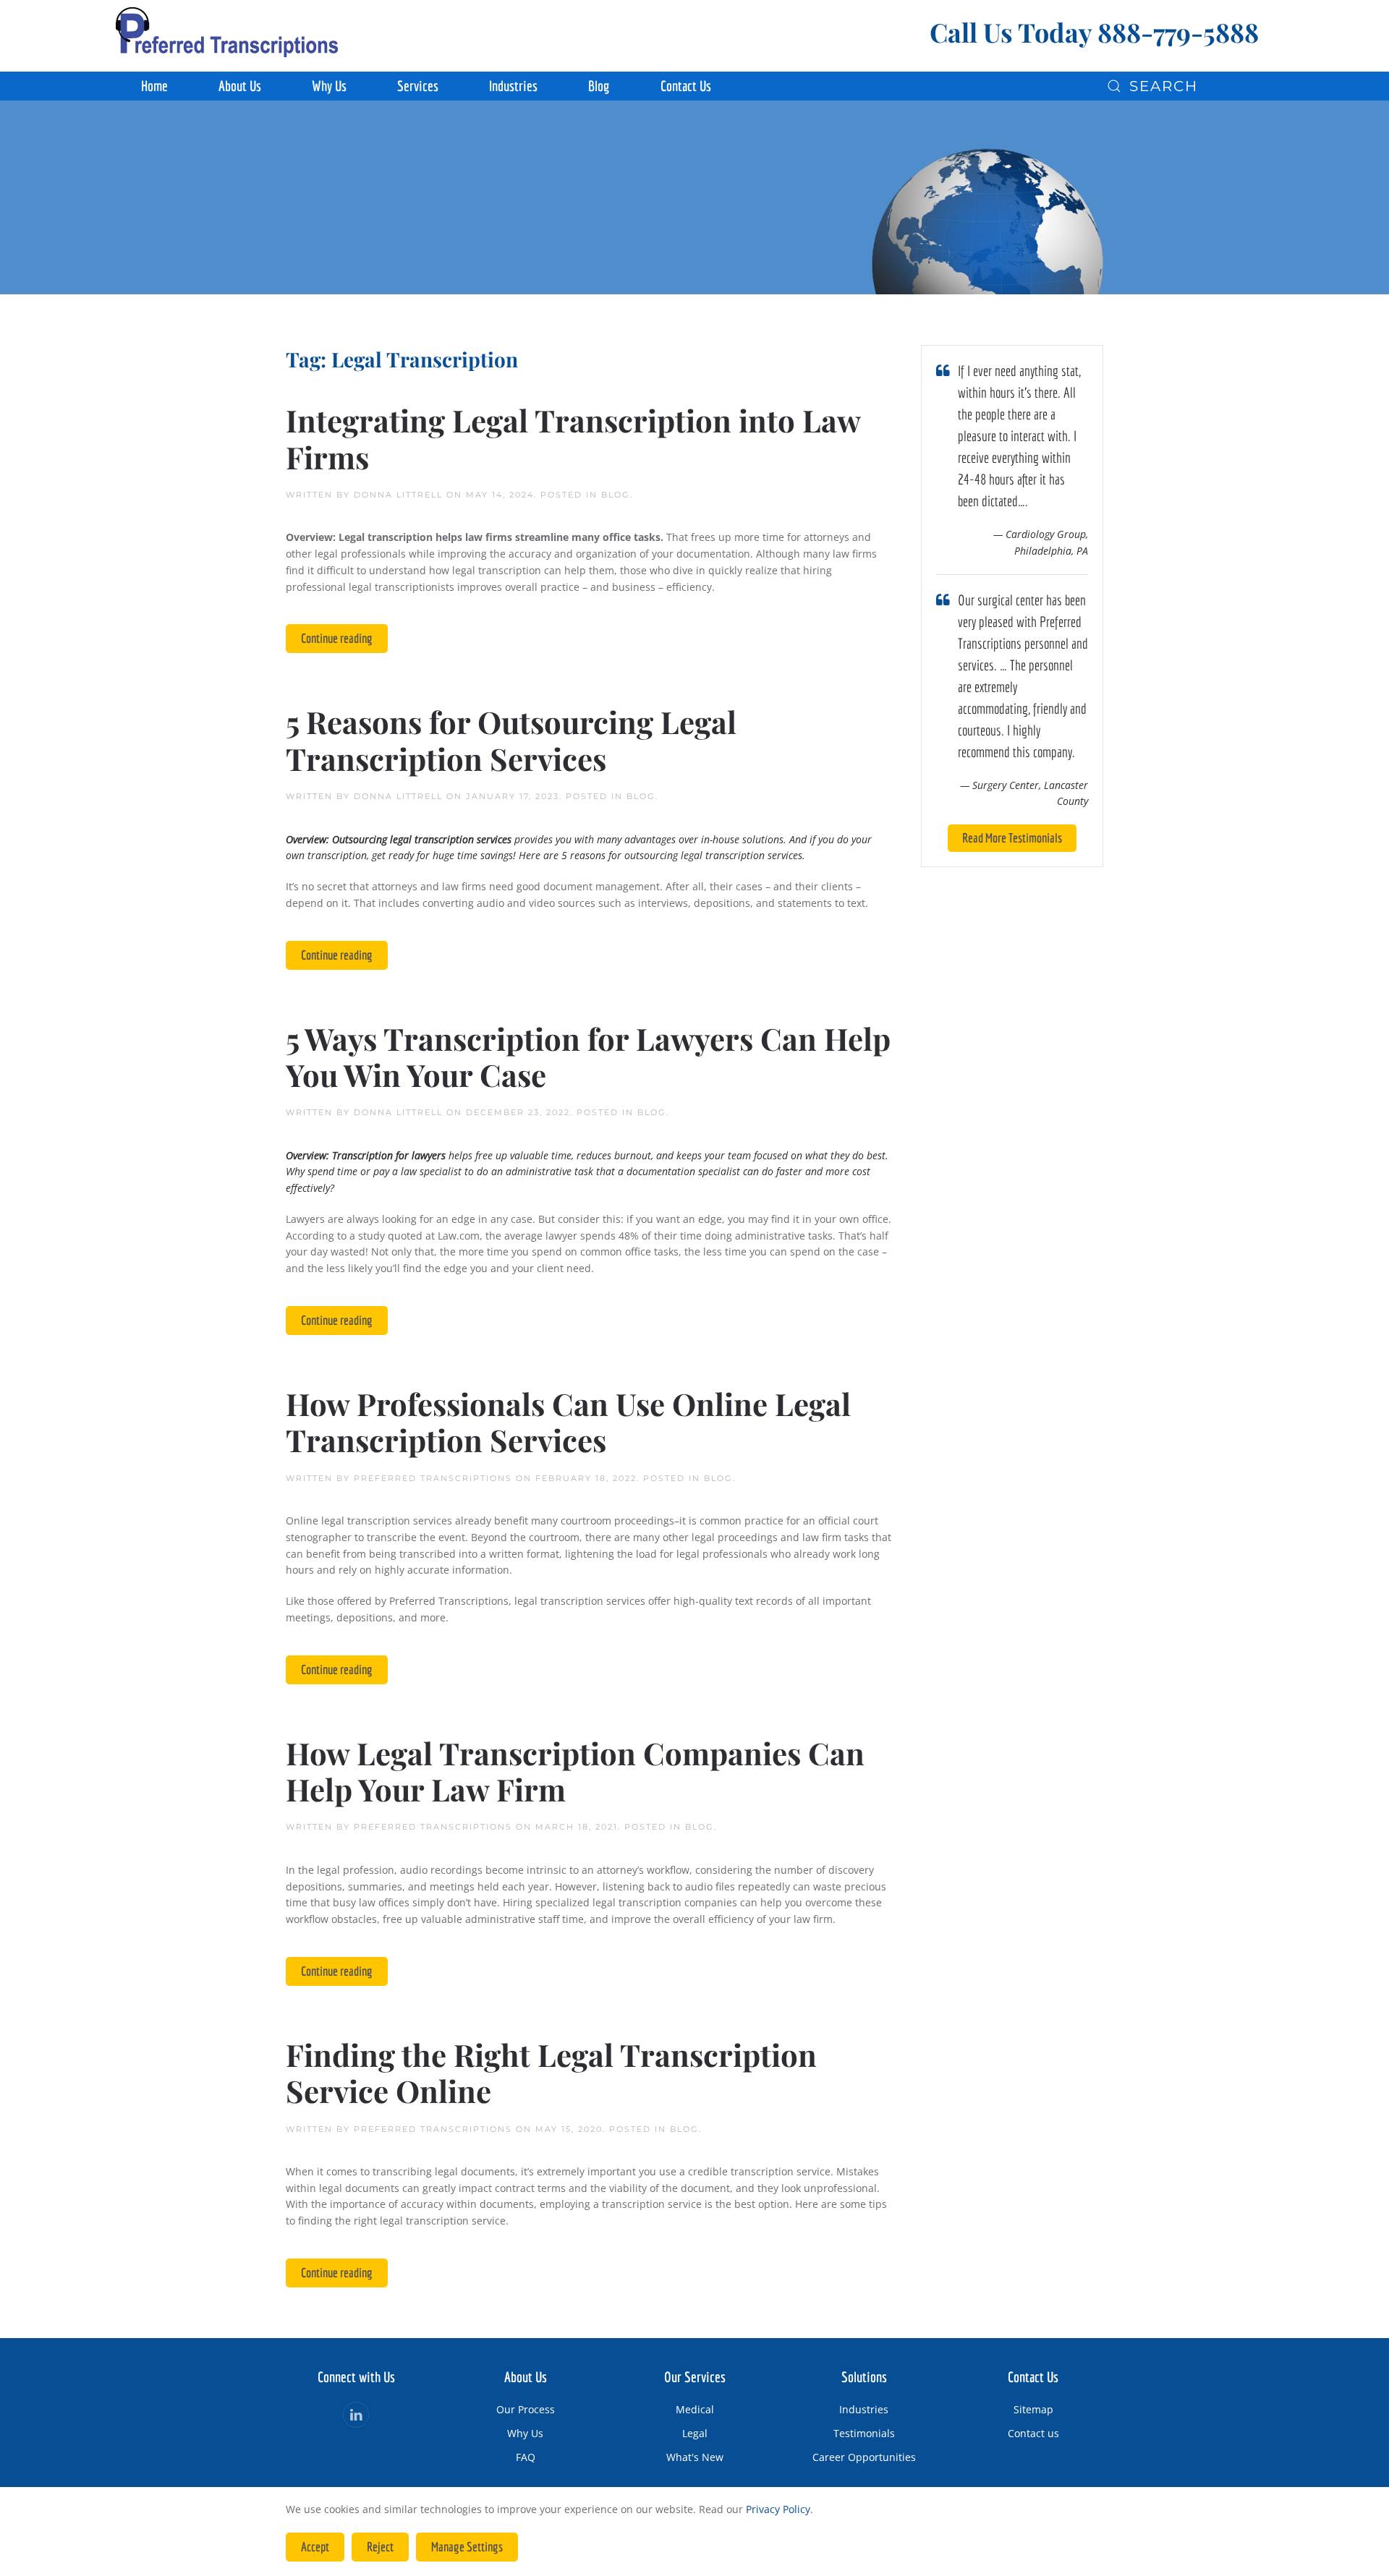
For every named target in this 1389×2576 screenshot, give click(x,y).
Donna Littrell (398, 495)
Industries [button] (513, 86)
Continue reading (337, 638)
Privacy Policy (778, 2509)
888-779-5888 (1178, 32)
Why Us (525, 2433)
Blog (599, 86)
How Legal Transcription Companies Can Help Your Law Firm (575, 1771)
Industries (864, 2409)
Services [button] (418, 86)
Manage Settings (467, 2547)
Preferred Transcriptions (433, 1478)
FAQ (526, 2457)
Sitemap (1033, 2409)
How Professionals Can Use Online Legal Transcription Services (568, 1422)
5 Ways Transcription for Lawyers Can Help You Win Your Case (588, 1057)
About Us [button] (240, 86)
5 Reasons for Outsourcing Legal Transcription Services (511, 740)
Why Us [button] (329, 86)
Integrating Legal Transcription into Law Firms (573, 438)
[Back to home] (227, 32)
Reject (380, 2547)
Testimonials (864, 2433)
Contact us (1033, 2433)
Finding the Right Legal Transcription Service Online (551, 2073)
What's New (695, 2457)
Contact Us (686, 86)
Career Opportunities (864, 2457)
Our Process (526, 2409)
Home (154, 86)
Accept (315, 2547)
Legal (695, 2433)
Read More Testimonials (1012, 838)
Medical (695, 2409)
